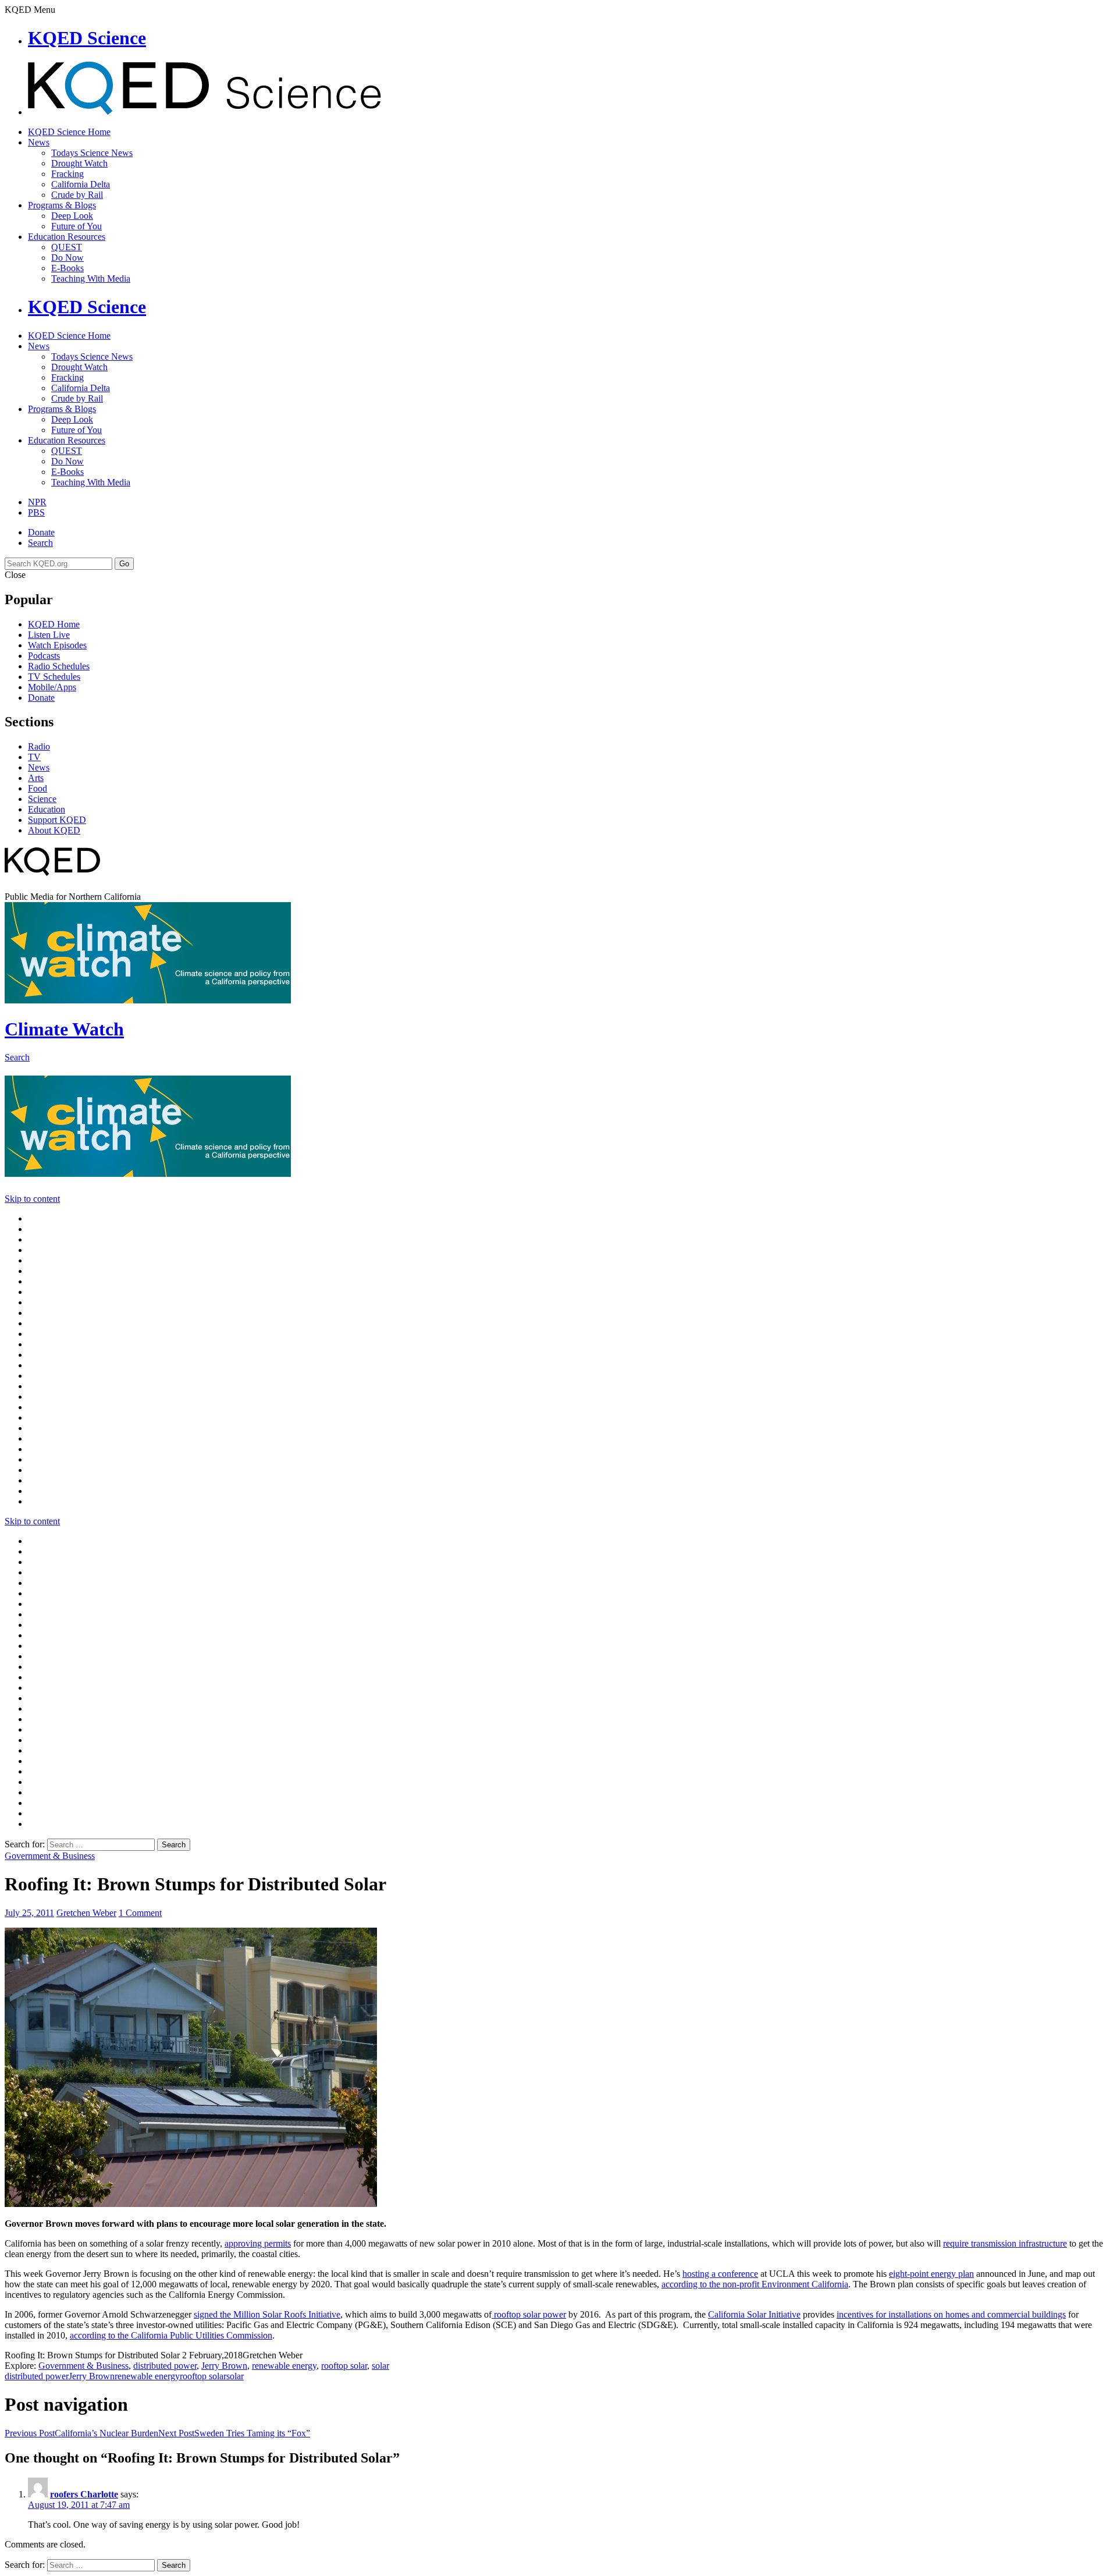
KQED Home (54, 624)
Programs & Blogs (62, 205)
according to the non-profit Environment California (755, 2284)
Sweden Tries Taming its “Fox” (234, 2433)
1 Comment (140, 1913)
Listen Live (49, 635)
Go (124, 564)
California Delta (81, 184)
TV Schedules (54, 677)
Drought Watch (79, 163)
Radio (39, 746)
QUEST (67, 247)
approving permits (258, 2243)
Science (42, 799)
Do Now (67, 258)
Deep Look (72, 216)
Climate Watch (64, 1029)
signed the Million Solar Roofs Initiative (267, 2314)
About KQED (54, 830)
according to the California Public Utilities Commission (171, 2335)
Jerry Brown (224, 2366)
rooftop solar (344, 2366)
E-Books (67, 268)
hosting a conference (720, 2274)
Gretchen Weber (86, 1913)
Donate (41, 532)
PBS (36, 512)
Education (47, 809)
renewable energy (284, 2366)
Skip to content (32, 1199)
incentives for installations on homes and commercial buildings (951, 2314)
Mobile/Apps (52, 687)
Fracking (67, 174)
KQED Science (87, 38)
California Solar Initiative (754, 2314)
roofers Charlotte (84, 2494)
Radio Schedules (59, 666)
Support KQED (57, 820)
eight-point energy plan (931, 2274)
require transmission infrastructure (1005, 2243)
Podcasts (44, 656)
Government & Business (50, 1856)
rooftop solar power (529, 2314)
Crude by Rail (77, 195)
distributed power (165, 2366)
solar (380, 2366)
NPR (37, 502)
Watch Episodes (57, 645)
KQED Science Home (69, 132)
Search (40, 543)
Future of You (77, 226)
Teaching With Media (91, 278)
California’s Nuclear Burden (81, 2433)
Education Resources (67, 237)
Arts (36, 778)
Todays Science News (92, 153)
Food (38, 788)
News (39, 142)
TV (34, 757)
